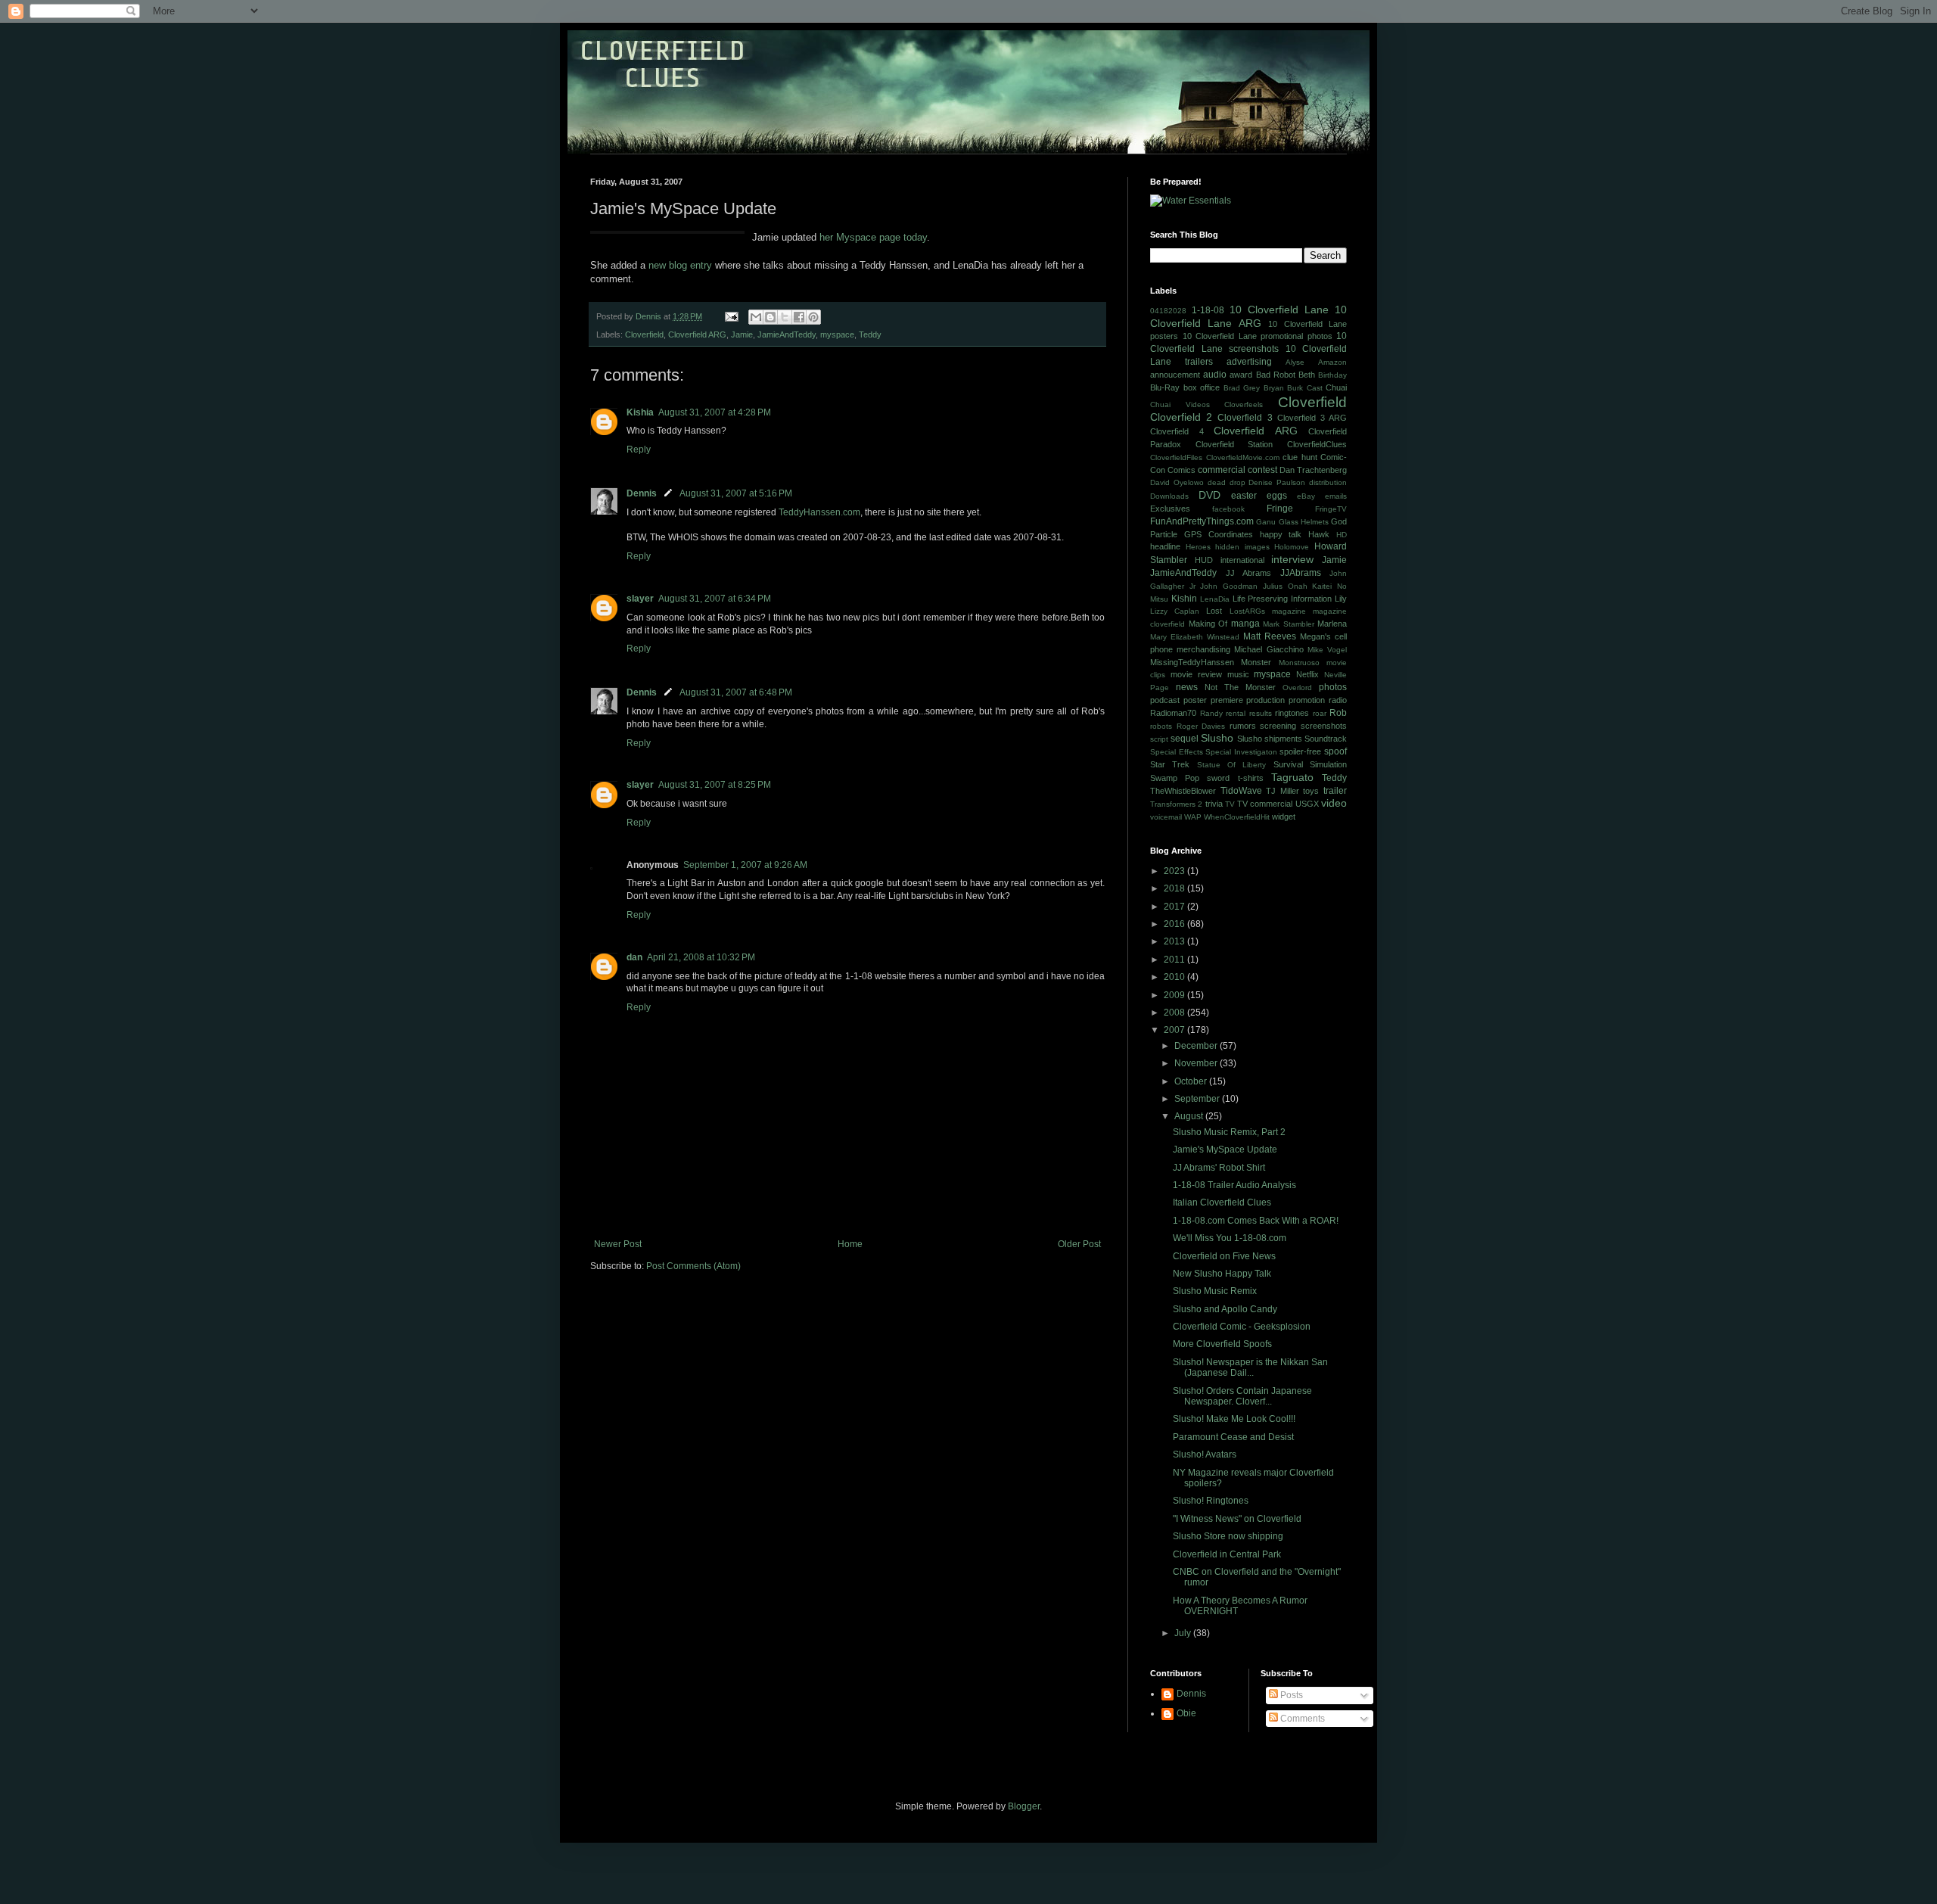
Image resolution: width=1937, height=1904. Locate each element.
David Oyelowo (1177, 482)
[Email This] (756, 317)
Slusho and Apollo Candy (1225, 1309)
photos (1333, 687)
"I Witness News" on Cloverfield (1237, 1519)
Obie (1186, 1713)
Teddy (870, 334)
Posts (1290, 1695)
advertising (1249, 362)
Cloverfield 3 (1245, 418)
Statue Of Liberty (1232, 765)
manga (1245, 624)
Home (850, 1244)
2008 (1175, 1013)
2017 (1175, 907)
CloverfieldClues (1317, 444)
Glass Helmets (1304, 522)
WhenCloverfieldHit (1237, 817)
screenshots (1324, 726)
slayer (640, 599)
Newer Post (618, 1244)
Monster (1256, 662)
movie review (1196, 674)
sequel (1185, 739)
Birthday (1332, 375)
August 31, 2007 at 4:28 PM (715, 412)
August (1190, 1116)
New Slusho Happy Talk (1222, 1274)
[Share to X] (785, 317)
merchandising (1203, 649)
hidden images (1242, 547)
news (1187, 687)
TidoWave (1241, 791)
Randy (1211, 713)
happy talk (1281, 534)
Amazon (1332, 362)
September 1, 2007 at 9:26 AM (745, 865)
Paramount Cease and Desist (1233, 1437)
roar (1320, 713)
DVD (1209, 495)
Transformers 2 (1176, 804)
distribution (1328, 482)
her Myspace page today (873, 237)
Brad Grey (1242, 388)
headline (1165, 546)
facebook (1228, 509)
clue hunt (1300, 457)
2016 (1175, 924)
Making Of (1208, 624)
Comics (1181, 470)
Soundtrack (1326, 739)
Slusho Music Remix (1215, 1291)
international (1242, 560)
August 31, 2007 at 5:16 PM (736, 493)
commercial (1222, 470)
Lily (1341, 599)
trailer (1335, 791)
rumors (1243, 726)
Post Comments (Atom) (693, 1266)
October (1192, 1081)
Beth (1307, 375)
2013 (1175, 941)
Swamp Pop (1175, 778)
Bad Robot (1276, 375)
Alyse (1295, 362)
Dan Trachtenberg (1313, 470)
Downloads (1169, 496)
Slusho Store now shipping (1228, 1536)
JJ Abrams (1249, 573)
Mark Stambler (1289, 624)
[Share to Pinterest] (813, 317)
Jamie (742, 334)
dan (634, 957)
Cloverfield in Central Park (1227, 1554)
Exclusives (1170, 509)
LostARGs (1247, 611)
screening (1278, 726)
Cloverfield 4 (1177, 431)
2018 (1175, 888)
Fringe (1280, 509)
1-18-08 (1208, 310)
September (1198, 1099)
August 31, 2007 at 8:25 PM (715, 785)
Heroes (1198, 547)
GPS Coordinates (1219, 534)
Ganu (1266, 522)
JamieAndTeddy (787, 334)
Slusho (1217, 738)
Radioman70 (1173, 713)
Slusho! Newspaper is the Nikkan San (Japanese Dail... (1250, 1367)
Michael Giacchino (1269, 649)
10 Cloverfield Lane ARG (1248, 316)
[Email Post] (731, 316)
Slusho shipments (1270, 739)
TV (1230, 804)
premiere (1227, 700)
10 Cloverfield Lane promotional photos (1258, 336)
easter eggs (1259, 496)
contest (1262, 470)
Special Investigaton (1241, 752)
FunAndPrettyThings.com (1202, 521)
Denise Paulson (1277, 482)
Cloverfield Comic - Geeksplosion (1242, 1327)
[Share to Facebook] (799, 317)
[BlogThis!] (770, 317)
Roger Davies (1201, 726)
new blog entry (680, 265)
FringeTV (1331, 509)
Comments (1301, 1719)
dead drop (1227, 482)
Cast (1315, 388)
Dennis (642, 493)
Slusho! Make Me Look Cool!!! (1234, 1419)
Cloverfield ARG (697, 334)
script (1159, 739)
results (1261, 713)
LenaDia (1215, 599)
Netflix (1307, 674)
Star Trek (1170, 764)
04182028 (1168, 311)
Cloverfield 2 (1181, 417)
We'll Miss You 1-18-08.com (1230, 1238)
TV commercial (1265, 804)
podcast (1165, 700)
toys (1311, 791)
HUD (1204, 560)
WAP (1193, 817)
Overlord (1297, 688)
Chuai (1336, 387)
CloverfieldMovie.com (1243, 457)
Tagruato (1292, 777)
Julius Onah (1285, 586)
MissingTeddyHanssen (1192, 662)
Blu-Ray (1165, 387)
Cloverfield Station (1234, 444)
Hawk (1319, 534)
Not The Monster (1240, 687)
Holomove (1292, 547)
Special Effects (1177, 752)
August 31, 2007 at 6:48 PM (736, 692)
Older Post (1079, 1244)
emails (1336, 496)
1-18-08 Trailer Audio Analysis (1234, 1185)
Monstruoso (1299, 663)
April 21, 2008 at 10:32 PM (701, 957)
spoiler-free (1300, 751)
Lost (1214, 611)
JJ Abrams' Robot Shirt (1219, 1168)
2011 (1175, 960)
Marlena (1332, 624)
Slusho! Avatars (1205, 1454)
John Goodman (1229, 586)
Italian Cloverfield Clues (1222, 1202)
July (1184, 1633)
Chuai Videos (1180, 404)
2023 (1175, 871)
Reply (639, 450)
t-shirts (1251, 778)
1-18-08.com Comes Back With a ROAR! (1256, 1221)
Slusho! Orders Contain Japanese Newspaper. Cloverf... (1242, 1396)
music (1238, 674)
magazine (1289, 611)
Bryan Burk (1284, 388)
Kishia (640, 412)
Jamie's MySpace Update (1225, 1150)
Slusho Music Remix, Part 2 (1229, 1132)
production (1265, 700)
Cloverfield (644, 334)
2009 (1175, 995)
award (1241, 375)
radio (1338, 700)
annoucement (1175, 375)
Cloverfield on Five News (1224, 1256)
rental (1236, 713)
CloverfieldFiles (1176, 457)
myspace (837, 334)
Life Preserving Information (1283, 599)
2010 (1175, 977)
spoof (1335, 751)
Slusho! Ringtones (1211, 1501)
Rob (1338, 713)
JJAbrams (1301, 573)
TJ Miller (1283, 791)
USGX (1307, 804)
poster (1195, 700)
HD (1342, 535)
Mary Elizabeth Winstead (1195, 637)
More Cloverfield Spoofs (1222, 1344)
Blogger (1024, 1806)
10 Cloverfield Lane (1279, 310)
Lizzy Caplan (1175, 611)
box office (1202, 387)
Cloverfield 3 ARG (1312, 418)
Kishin (1184, 599)
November (1197, 1063)
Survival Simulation (1310, 764)
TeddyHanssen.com (819, 512)
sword (1218, 778)
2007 (1175, 1030)
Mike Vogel (1327, 650)
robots (1161, 726)
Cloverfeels (1244, 404)
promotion (1307, 700)
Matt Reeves (1270, 636)
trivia (1214, 804)
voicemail (1166, 817)
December (1197, 1046)
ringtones (1292, 713)
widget (1284, 817)
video (1334, 803)
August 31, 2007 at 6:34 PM (715, 599)
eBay (1306, 496)
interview (1292, 559)
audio (1215, 375)
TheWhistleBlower (1183, 791)
